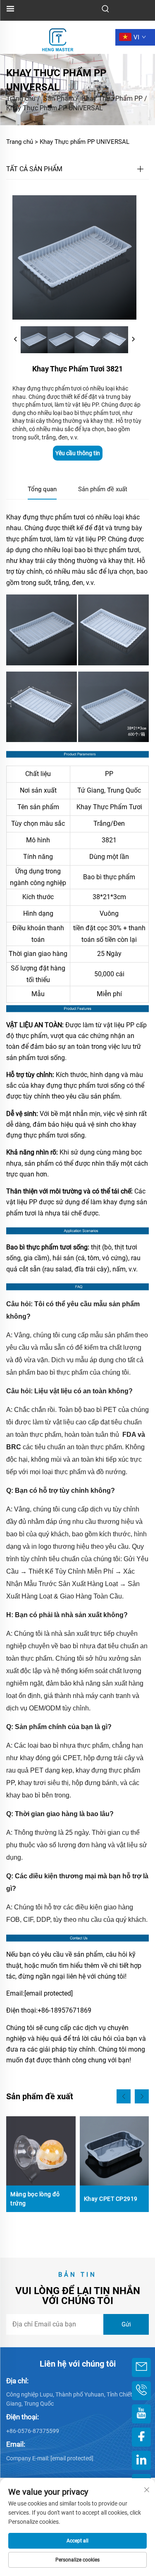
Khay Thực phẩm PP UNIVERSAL (85, 142)
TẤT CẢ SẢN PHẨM (34, 169)
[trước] (16, 340)
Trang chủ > (22, 142)
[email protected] (49, 1993)
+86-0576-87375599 (33, 2431)
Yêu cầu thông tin (78, 453)
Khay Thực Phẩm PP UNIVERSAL (55, 108)
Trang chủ (21, 98)
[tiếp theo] (133, 340)
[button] (124, 2096)
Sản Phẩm (59, 98)
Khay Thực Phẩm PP (112, 98)
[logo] (58, 37)
